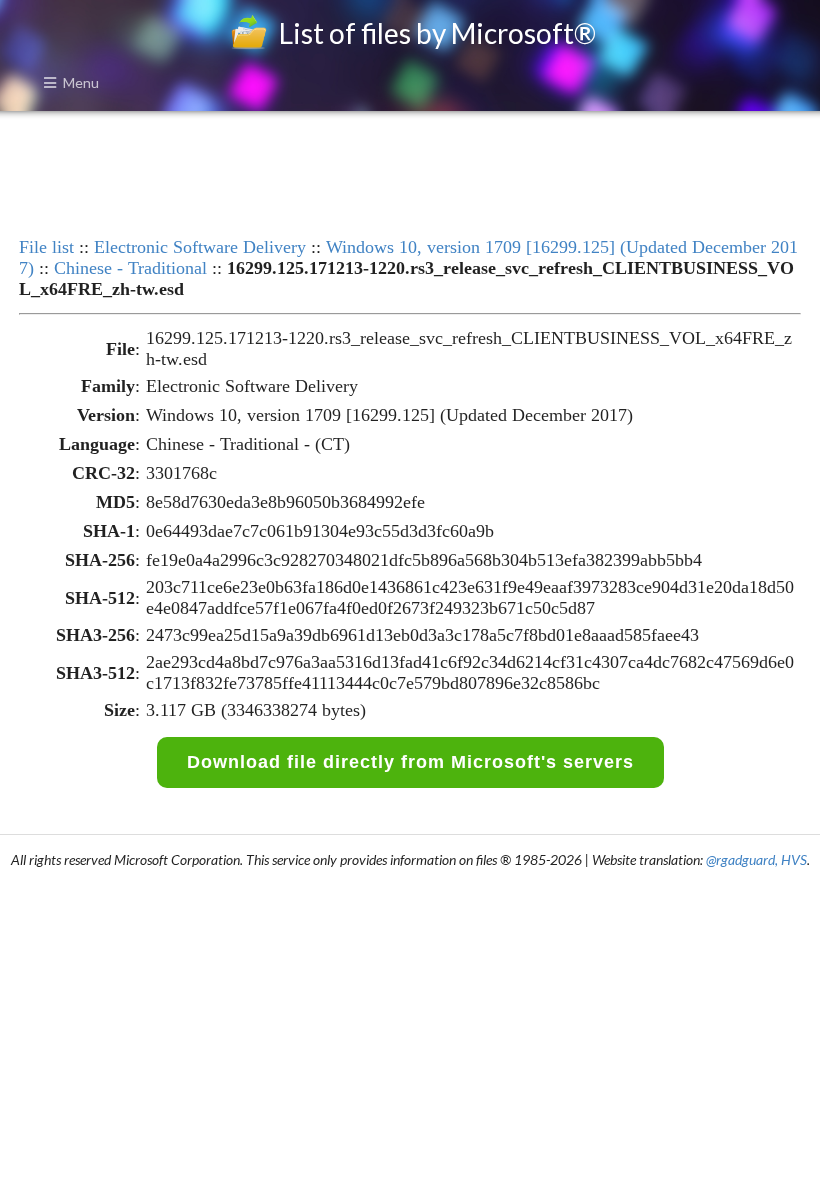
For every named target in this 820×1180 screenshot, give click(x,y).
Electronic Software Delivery (200, 247)
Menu (81, 82)
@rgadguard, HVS (756, 859)
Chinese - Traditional (130, 268)
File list (46, 247)
